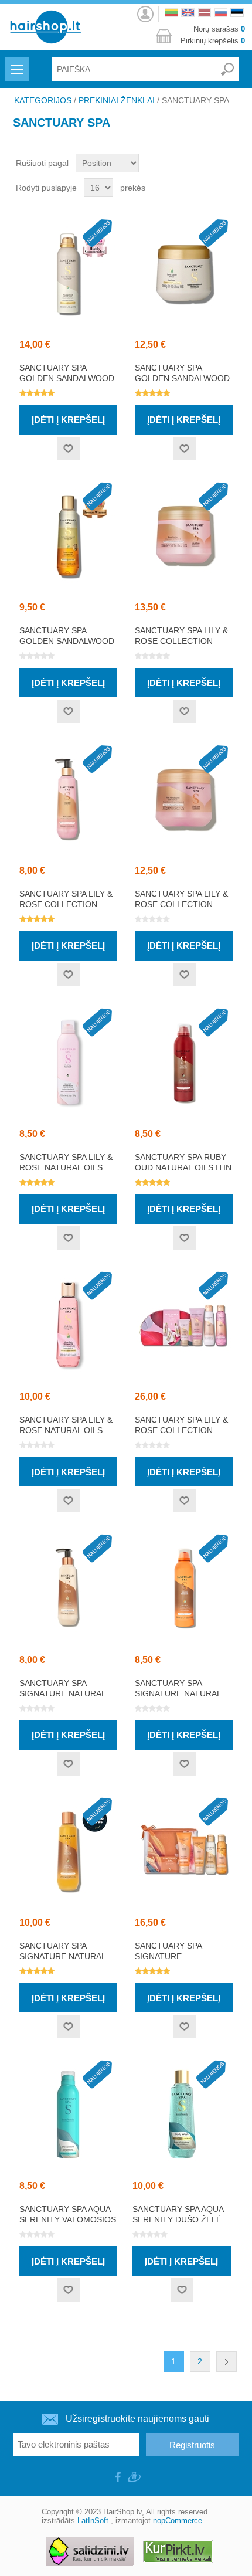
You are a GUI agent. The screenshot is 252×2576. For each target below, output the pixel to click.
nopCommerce (178, 2521)
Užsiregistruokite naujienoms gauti (137, 2419)
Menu (16, 62)
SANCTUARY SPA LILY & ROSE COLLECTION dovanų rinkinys (181, 1430)
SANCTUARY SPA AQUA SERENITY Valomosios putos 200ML (68, 2219)
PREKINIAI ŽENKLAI (117, 100)
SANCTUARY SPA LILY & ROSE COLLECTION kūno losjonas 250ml (68, 904)
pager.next (227, 2362)
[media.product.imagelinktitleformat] (69, 273)
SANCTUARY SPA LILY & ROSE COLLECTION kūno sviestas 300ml (181, 641)
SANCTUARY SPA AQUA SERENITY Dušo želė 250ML (178, 2219)
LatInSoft (93, 2521)
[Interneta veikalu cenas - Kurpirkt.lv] (178, 2552)
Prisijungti (145, 11)
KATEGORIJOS (43, 100)
